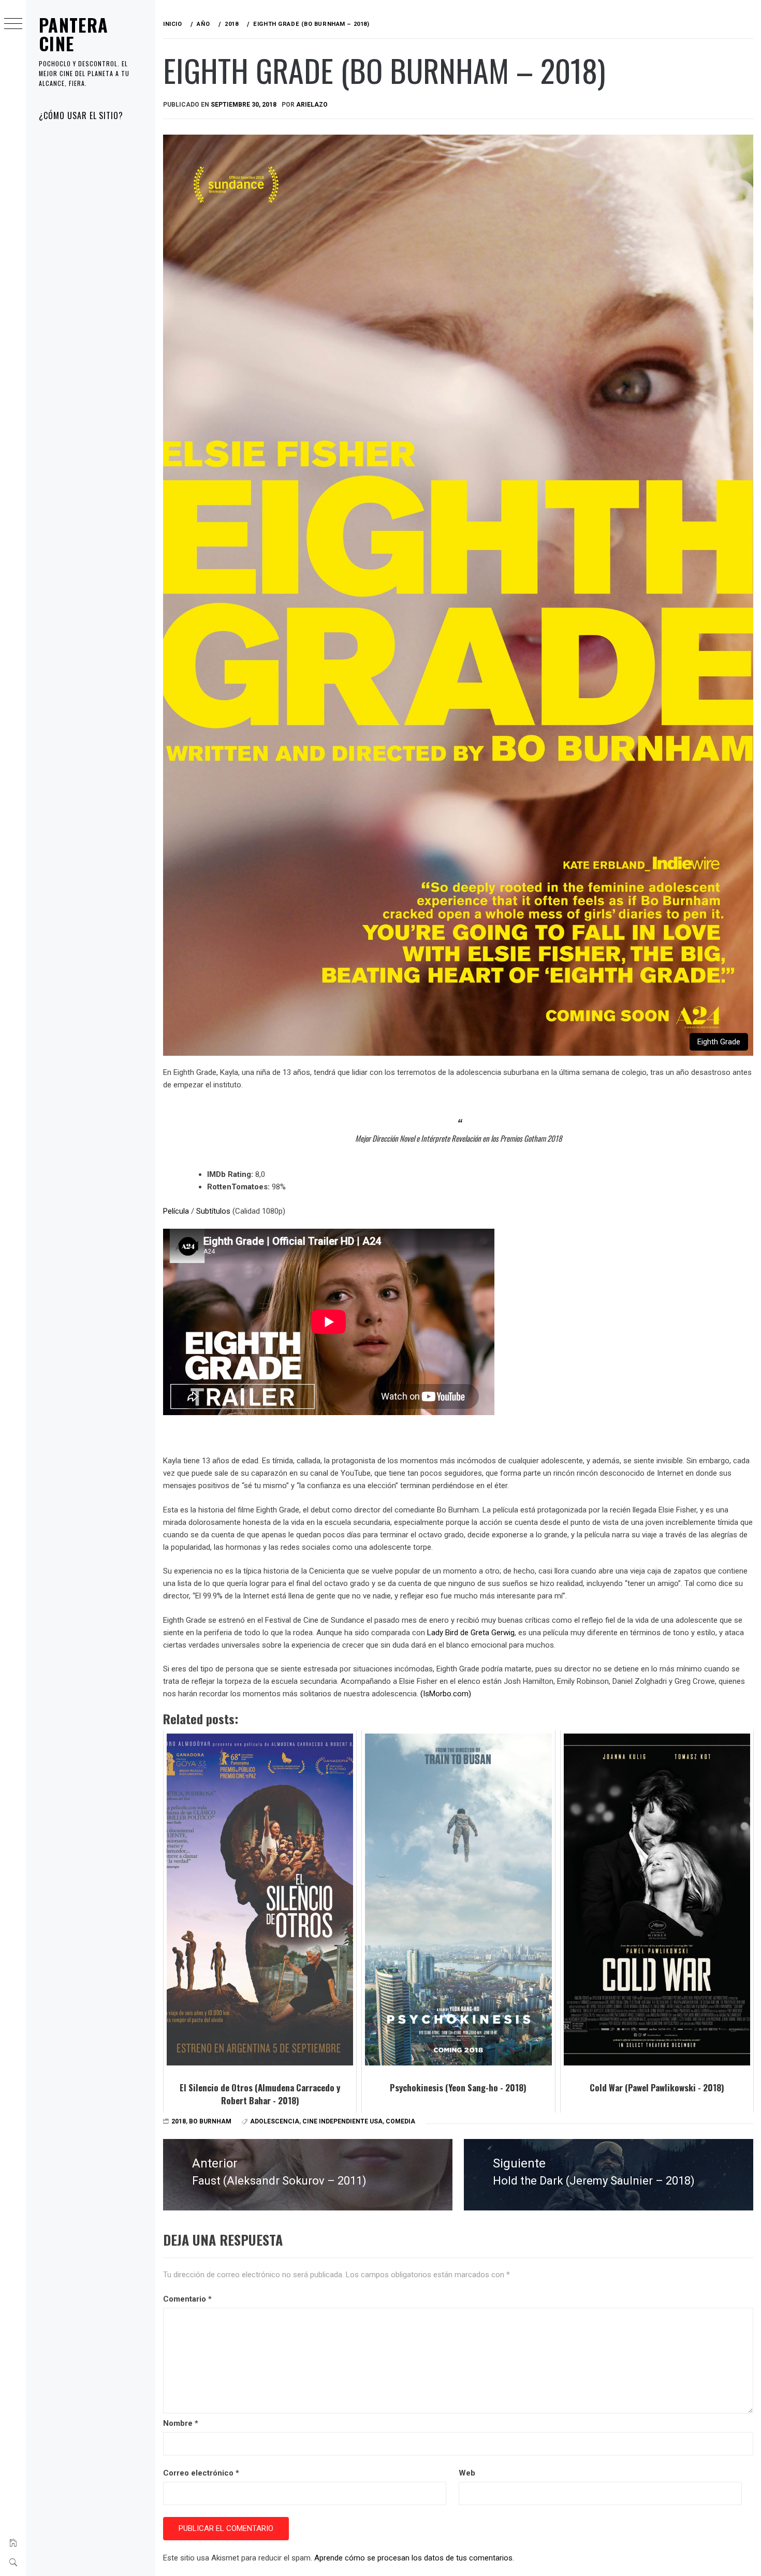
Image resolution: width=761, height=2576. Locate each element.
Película (177, 1211)
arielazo (312, 105)
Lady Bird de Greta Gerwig (471, 1633)
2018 (179, 2121)
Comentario (187, 2299)
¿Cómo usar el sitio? (81, 115)
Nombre (181, 2423)
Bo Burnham (210, 2121)
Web (467, 2473)
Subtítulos (213, 1211)
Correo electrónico (201, 2473)
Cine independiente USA (342, 2121)
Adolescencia (275, 2121)
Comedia (400, 2121)
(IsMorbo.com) (446, 1694)
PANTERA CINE (74, 34)
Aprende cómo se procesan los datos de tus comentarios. (414, 2558)
